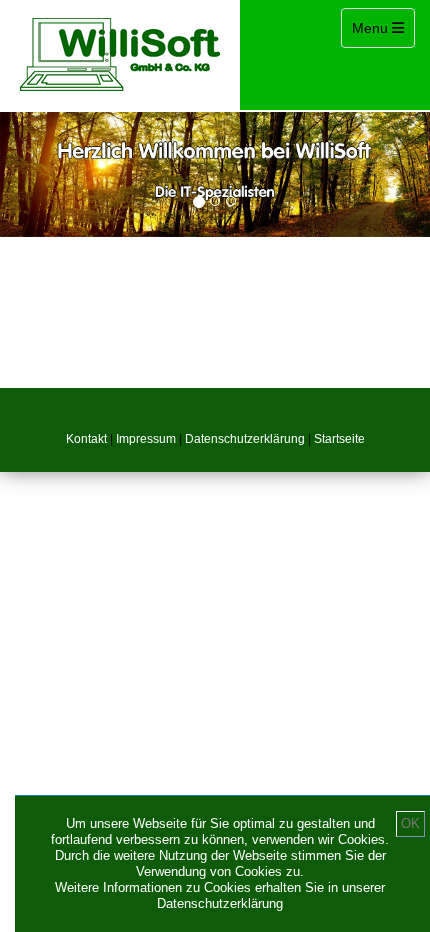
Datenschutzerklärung (245, 439)
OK (410, 823)
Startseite (339, 439)
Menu (383, 27)
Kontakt (86, 439)
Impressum (146, 439)
